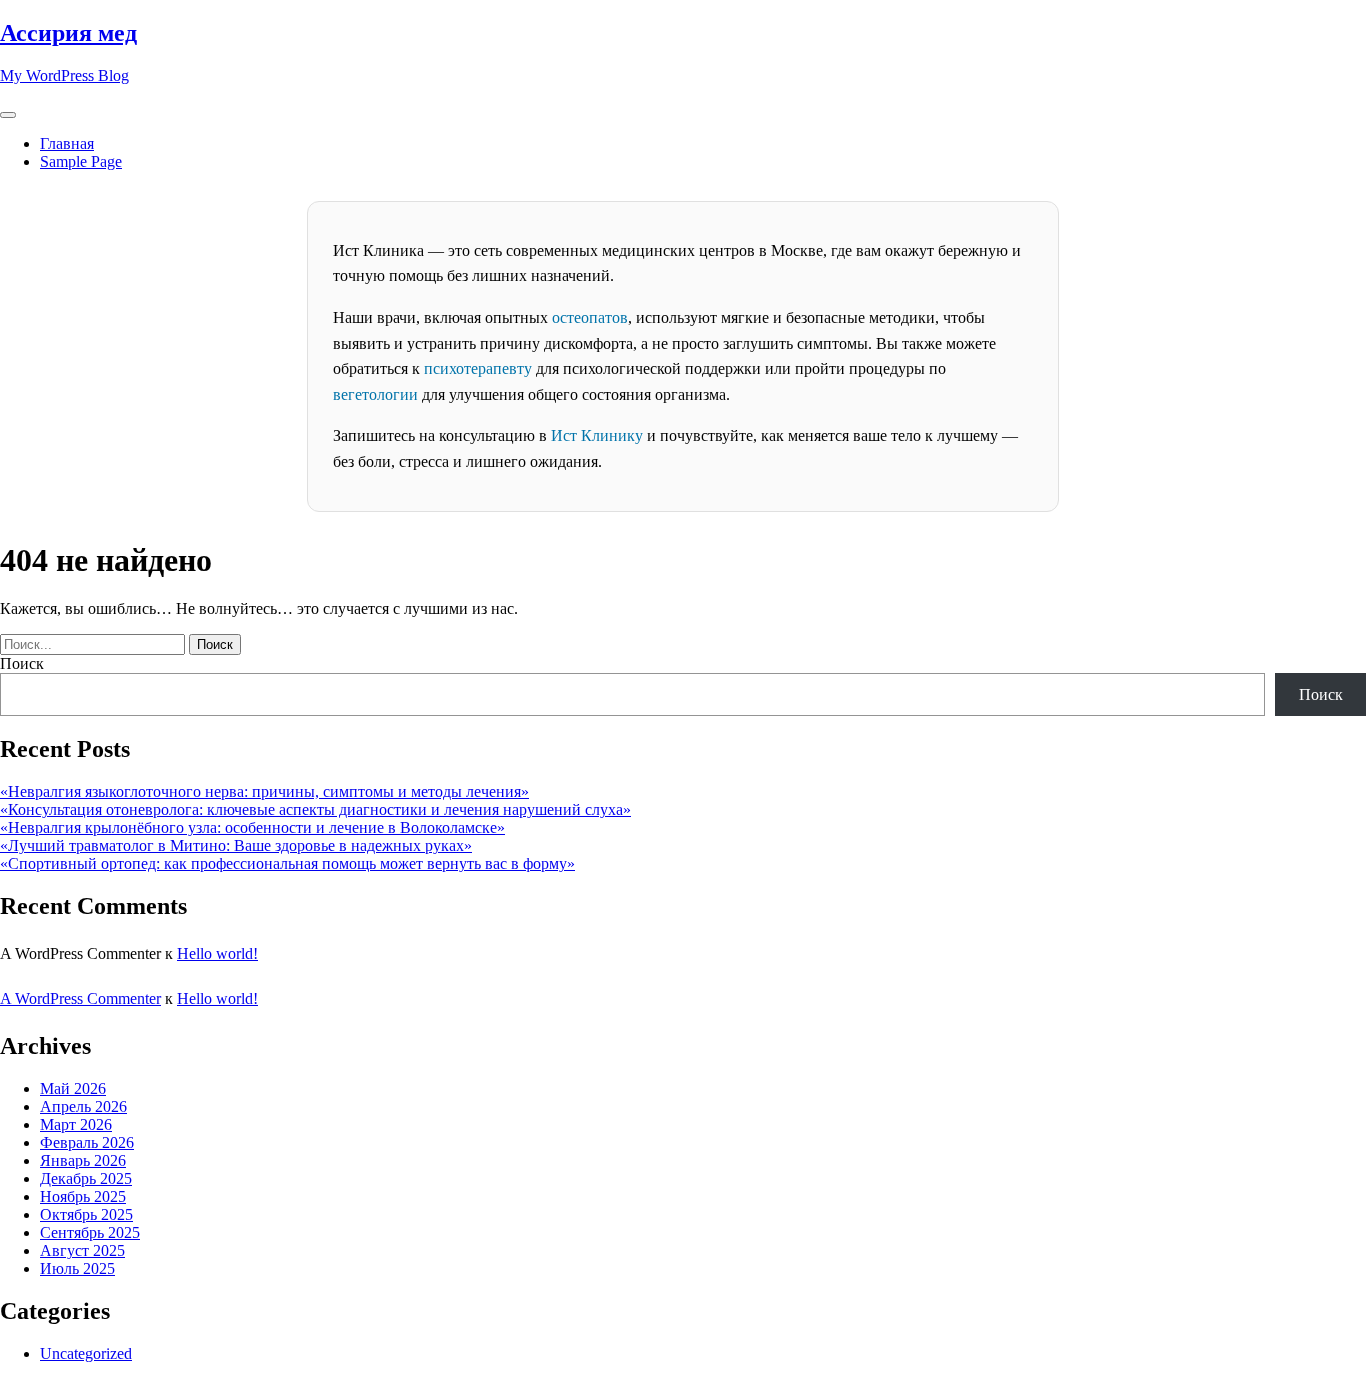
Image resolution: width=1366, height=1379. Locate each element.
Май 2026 (73, 1088)
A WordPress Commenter (80, 998)
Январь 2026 (83, 1160)
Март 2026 (76, 1124)
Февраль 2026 (87, 1142)
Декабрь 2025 (86, 1178)
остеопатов (590, 317)
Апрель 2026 (83, 1106)
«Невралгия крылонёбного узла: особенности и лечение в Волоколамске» (252, 827)
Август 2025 (82, 1250)
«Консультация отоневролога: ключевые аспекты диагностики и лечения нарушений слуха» (315, 809)
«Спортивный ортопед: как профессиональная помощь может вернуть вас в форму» (287, 863)
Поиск (22, 663)
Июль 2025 (77, 1268)
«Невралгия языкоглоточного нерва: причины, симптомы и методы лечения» (264, 791)
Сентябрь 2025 (90, 1232)
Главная (67, 143)
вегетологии (375, 394)
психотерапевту (478, 368)
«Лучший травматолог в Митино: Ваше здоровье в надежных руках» (236, 845)
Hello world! (217, 953)
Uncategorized (86, 1353)
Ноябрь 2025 (83, 1196)
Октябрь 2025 (86, 1214)
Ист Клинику (597, 435)
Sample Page (81, 161)
